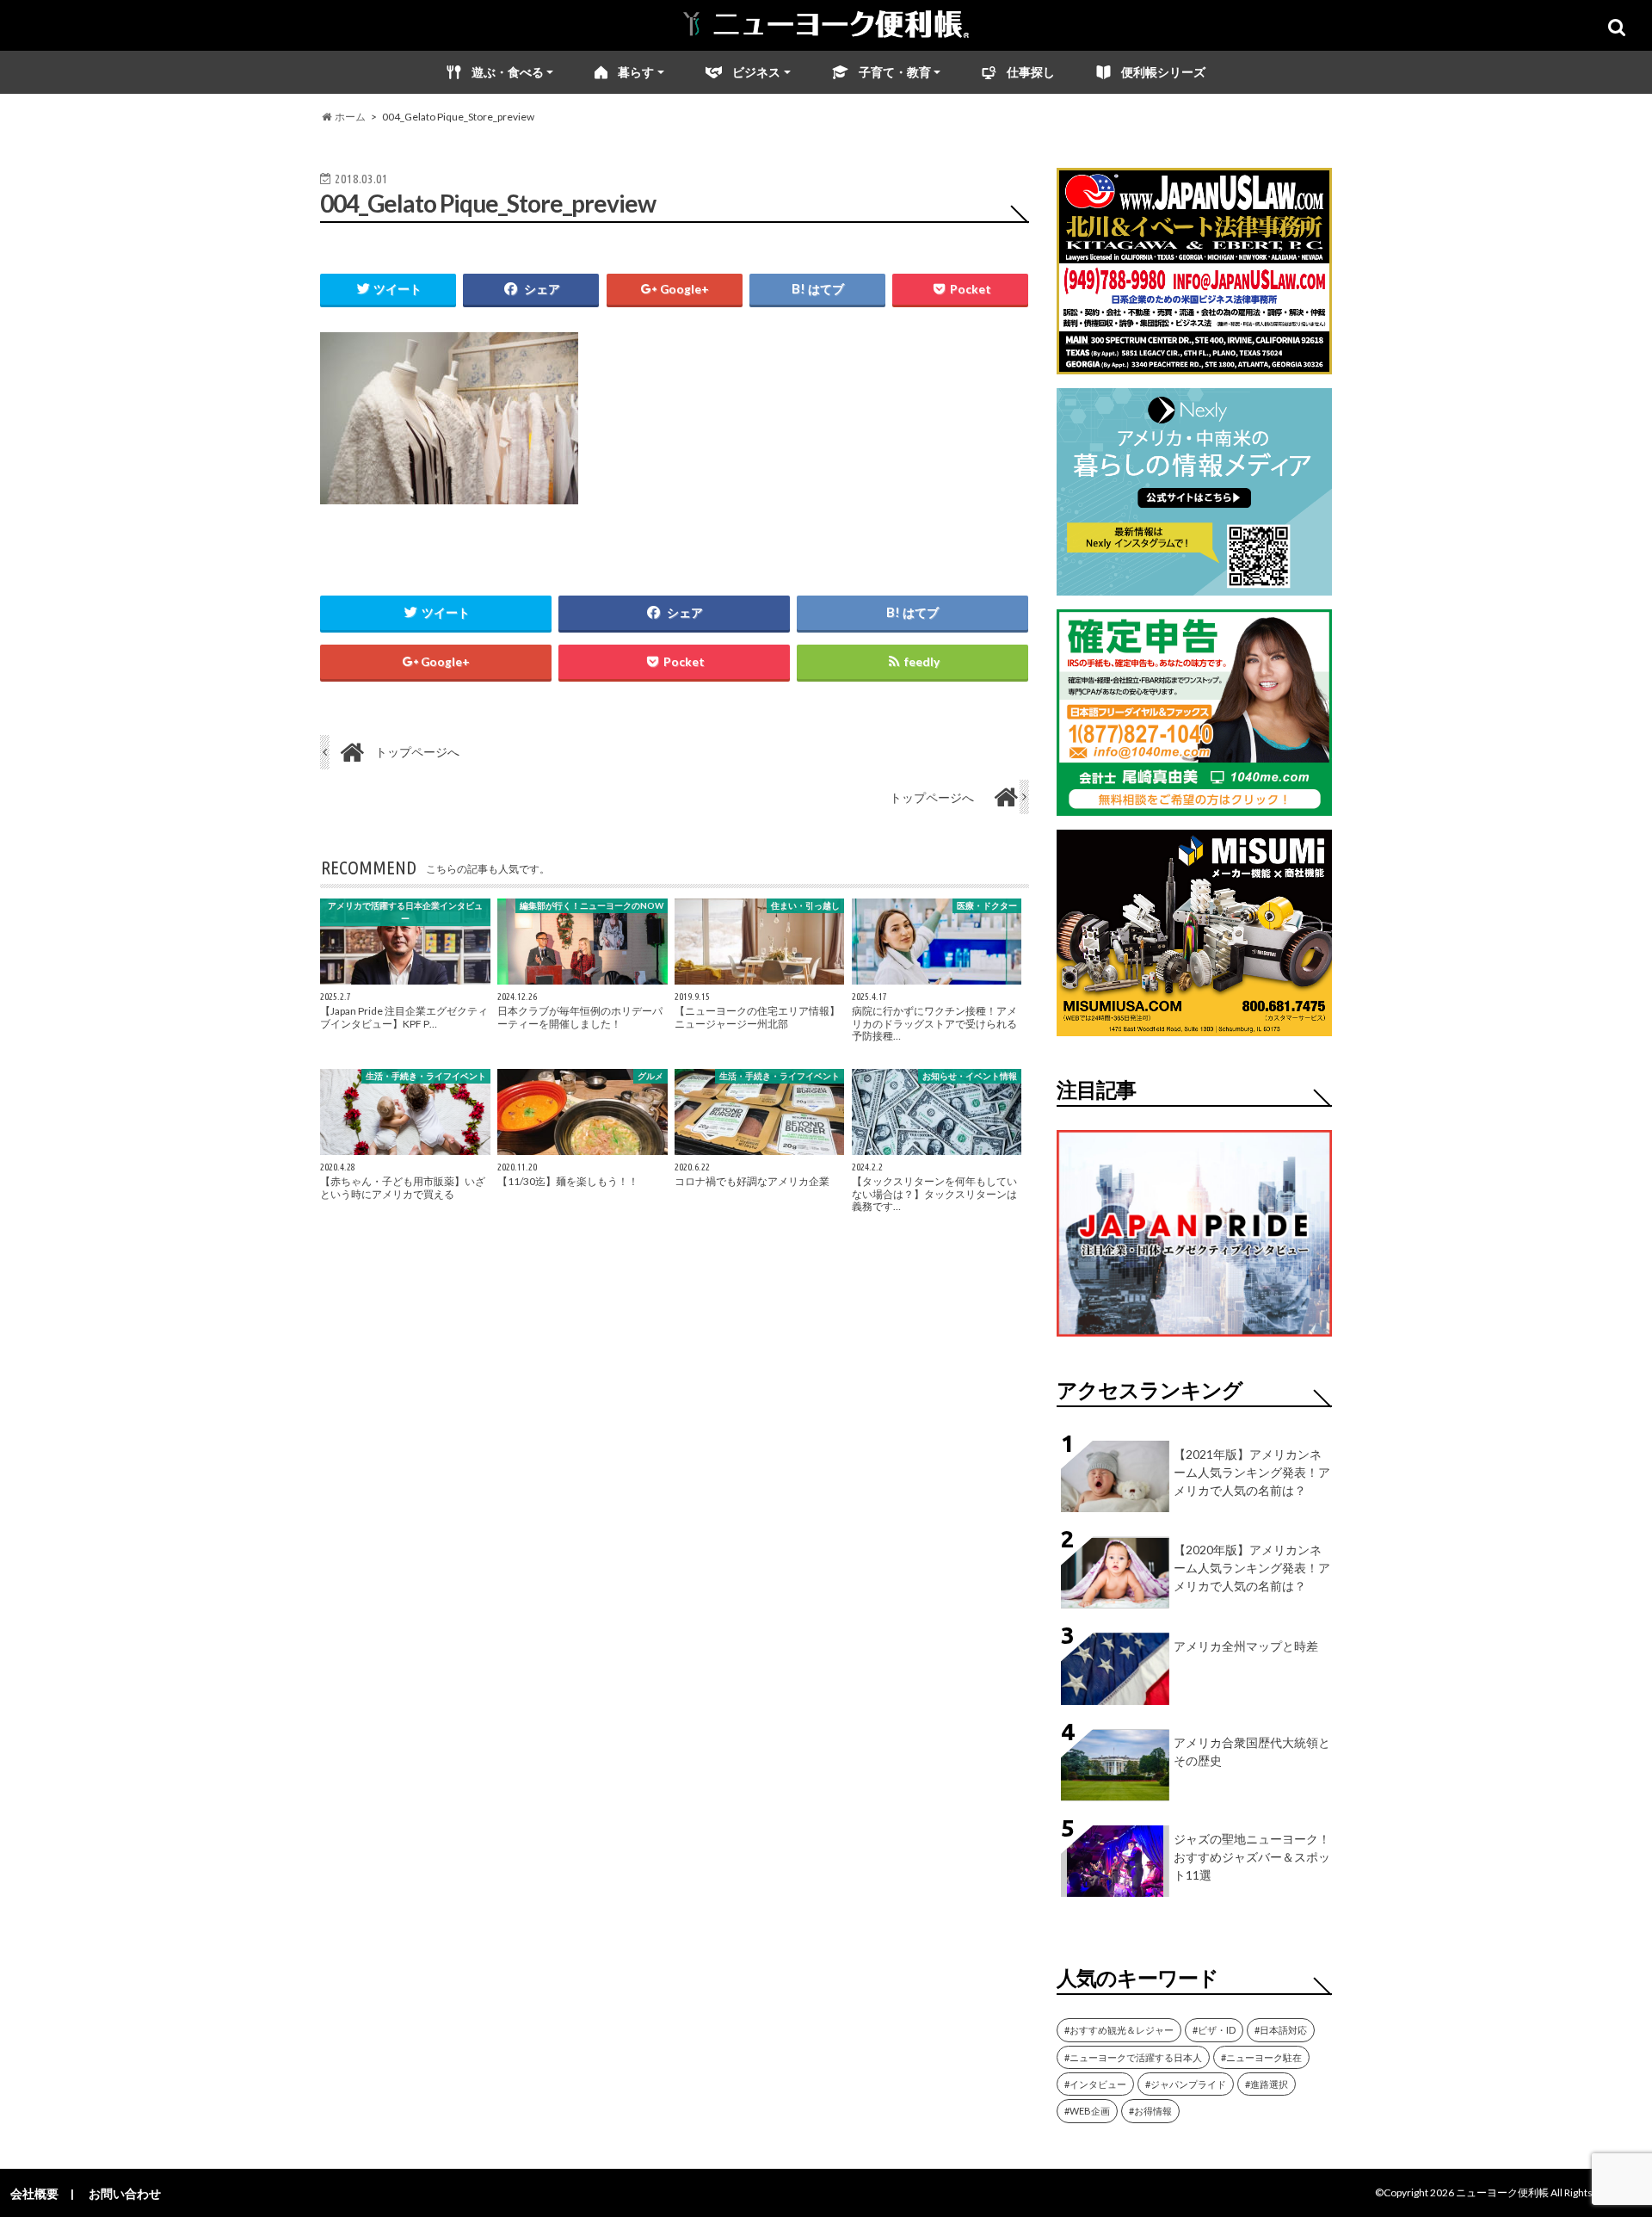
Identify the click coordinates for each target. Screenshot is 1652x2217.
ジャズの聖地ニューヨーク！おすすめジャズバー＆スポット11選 (1252, 1857)
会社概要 (34, 2193)
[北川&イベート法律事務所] (1194, 364)
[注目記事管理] (1194, 1340)
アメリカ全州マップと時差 (1246, 1646)
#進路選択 (1267, 2084)
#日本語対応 (1281, 2030)
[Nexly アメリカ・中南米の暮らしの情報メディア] (1194, 585)
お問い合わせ (125, 2193)
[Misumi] (1194, 1025)
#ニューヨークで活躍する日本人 (1133, 2057)
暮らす (636, 72)
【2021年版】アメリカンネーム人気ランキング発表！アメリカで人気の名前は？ (1252, 1472)
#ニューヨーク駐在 (1261, 2057)
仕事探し (1031, 72)
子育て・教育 (895, 72)
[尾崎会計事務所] (1194, 805)
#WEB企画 (1087, 2111)
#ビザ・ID (1214, 2030)
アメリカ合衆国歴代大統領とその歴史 (1252, 1751)
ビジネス (756, 72)
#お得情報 (1150, 2111)
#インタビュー (1095, 2084)
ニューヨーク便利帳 (1502, 2192)
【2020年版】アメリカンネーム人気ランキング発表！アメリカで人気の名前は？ (1252, 1568)
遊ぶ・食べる (508, 72)
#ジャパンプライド (1186, 2084)
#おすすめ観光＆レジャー (1119, 2030)
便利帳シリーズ (1163, 72)
